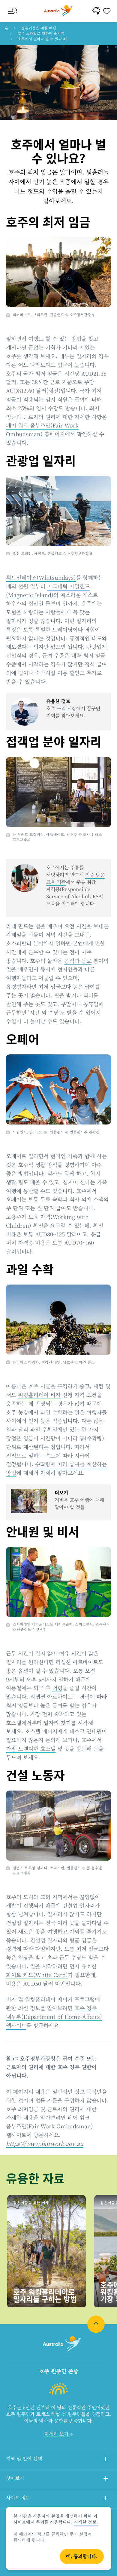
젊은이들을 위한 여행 (39, 28)
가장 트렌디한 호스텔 (31, 1748)
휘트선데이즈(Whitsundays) (41, 577)
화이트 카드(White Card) (37, 1975)
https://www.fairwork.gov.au (45, 2143)
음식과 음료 (78, 961)
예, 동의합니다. (82, 2556)
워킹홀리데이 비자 (39, 1395)
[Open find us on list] (106, 2479)
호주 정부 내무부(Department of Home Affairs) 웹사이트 (54, 2016)
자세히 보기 (57, 2434)
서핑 (57, 1688)
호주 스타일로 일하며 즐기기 (41, 33)
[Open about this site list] (106, 2499)
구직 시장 (66, 708)
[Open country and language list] (106, 2460)
